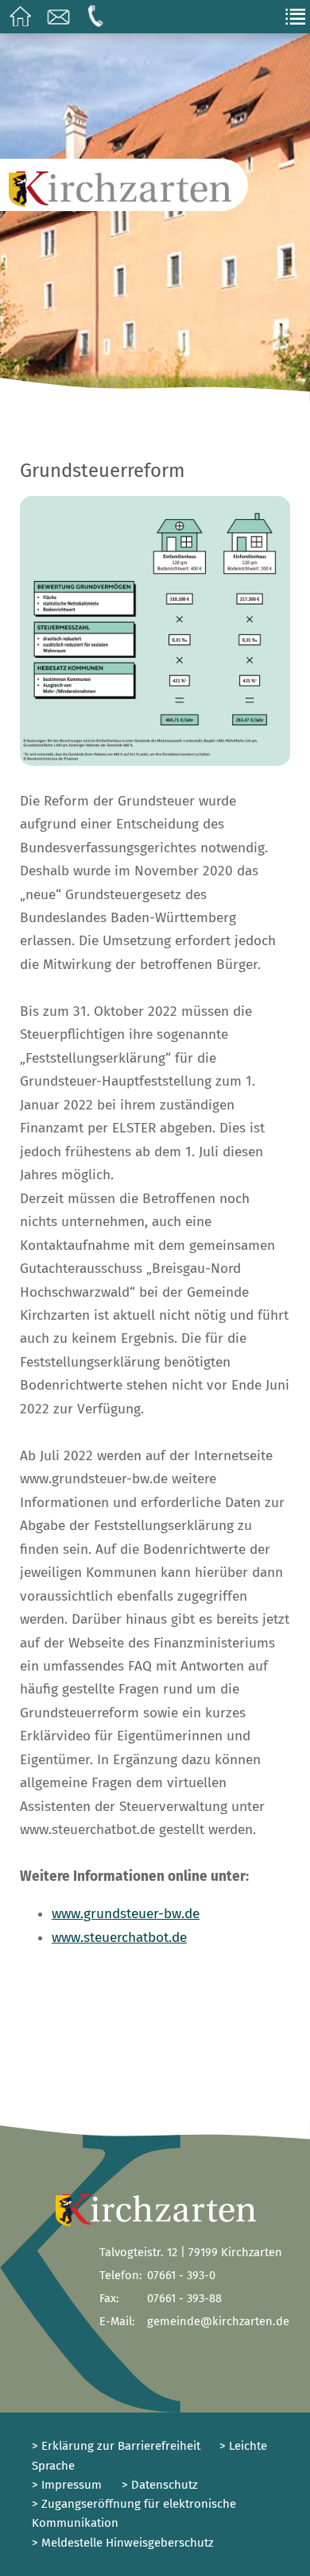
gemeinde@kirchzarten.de (218, 2321)
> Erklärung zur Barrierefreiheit (116, 2446)
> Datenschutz (160, 2485)
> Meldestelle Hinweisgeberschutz (123, 2543)
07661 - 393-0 (181, 2275)
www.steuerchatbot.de (119, 1938)
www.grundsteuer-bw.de (126, 1914)
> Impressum (67, 2485)
